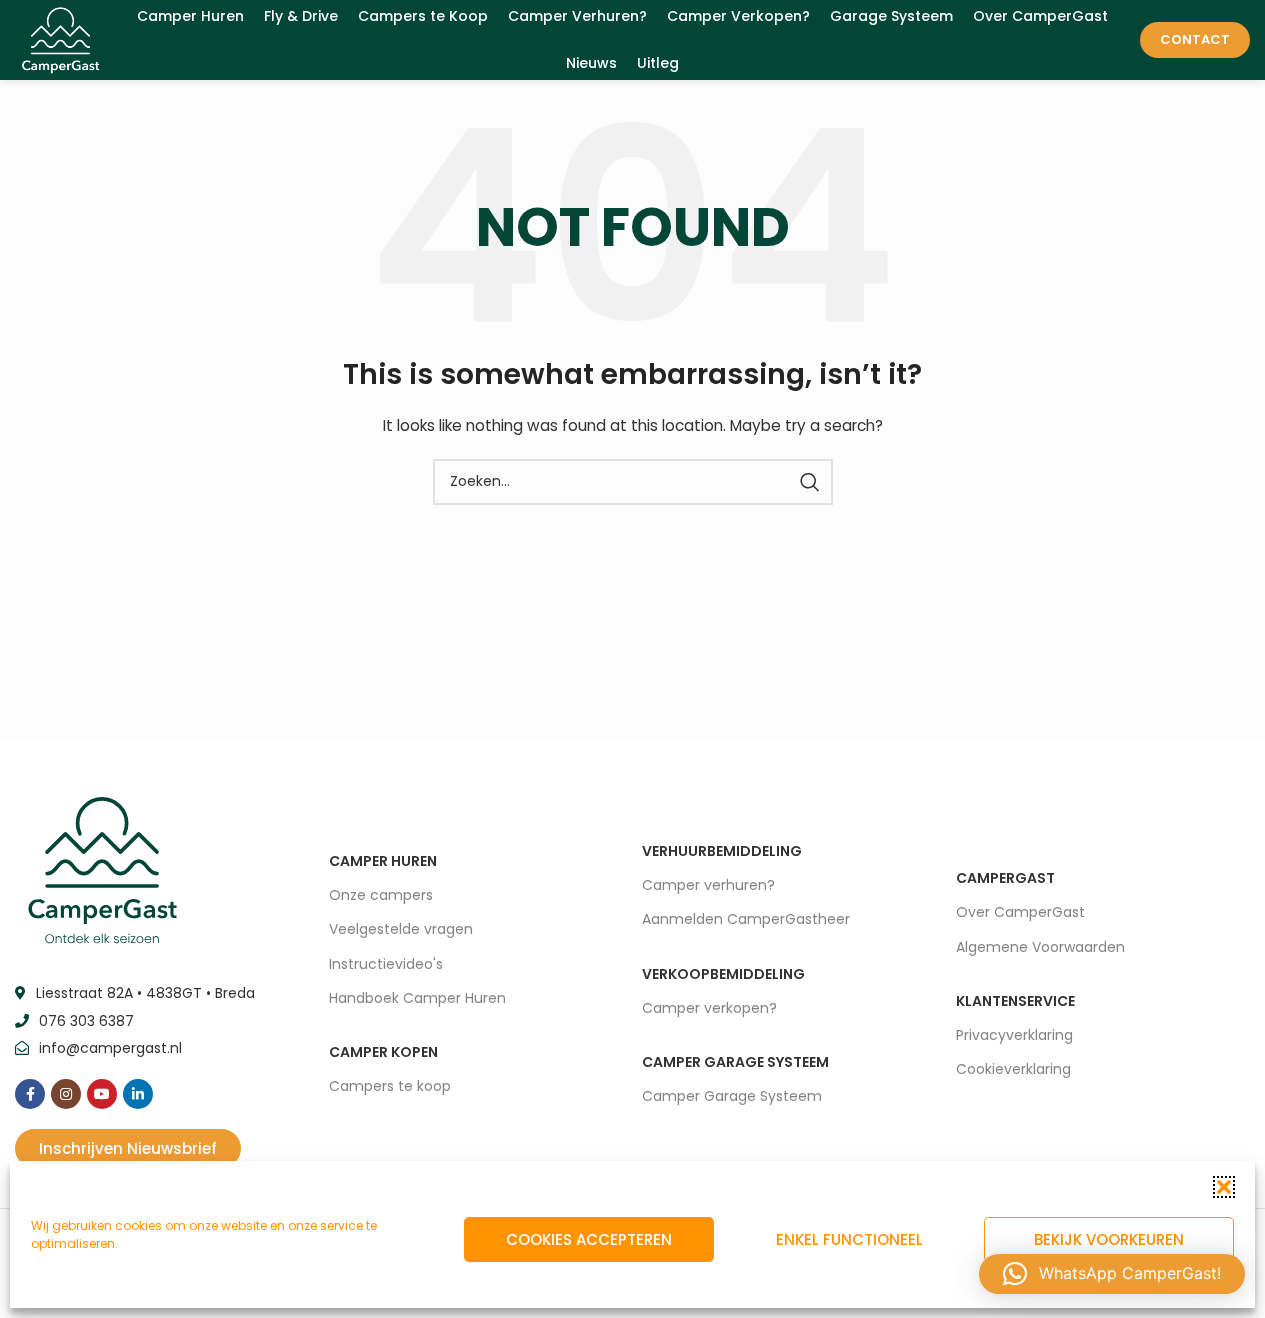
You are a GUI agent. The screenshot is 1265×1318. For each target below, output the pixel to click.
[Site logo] (60, 39)
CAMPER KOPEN (383, 1052)
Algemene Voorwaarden (1040, 947)
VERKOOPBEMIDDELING (723, 974)
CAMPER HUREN (383, 861)
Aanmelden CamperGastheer (746, 919)
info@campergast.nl (110, 1048)
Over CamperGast (1020, 912)
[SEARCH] (810, 482)
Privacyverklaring (1014, 1035)
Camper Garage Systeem (732, 1096)
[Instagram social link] (66, 1094)
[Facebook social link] (30, 1094)
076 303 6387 (86, 1021)
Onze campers (381, 895)
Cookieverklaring (1013, 1069)
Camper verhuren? (708, 885)
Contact (1195, 39)
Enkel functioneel (849, 1239)
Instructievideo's (386, 964)
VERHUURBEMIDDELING (722, 851)
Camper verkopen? (709, 1008)
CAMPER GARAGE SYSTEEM (735, 1062)
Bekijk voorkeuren (1109, 1239)
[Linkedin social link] (138, 1094)
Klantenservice (1015, 1001)
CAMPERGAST (1005, 878)
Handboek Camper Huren (417, 998)
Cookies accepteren (589, 1239)
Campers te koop (390, 1086)
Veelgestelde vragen (401, 929)
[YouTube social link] (102, 1094)
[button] (1224, 1187)
